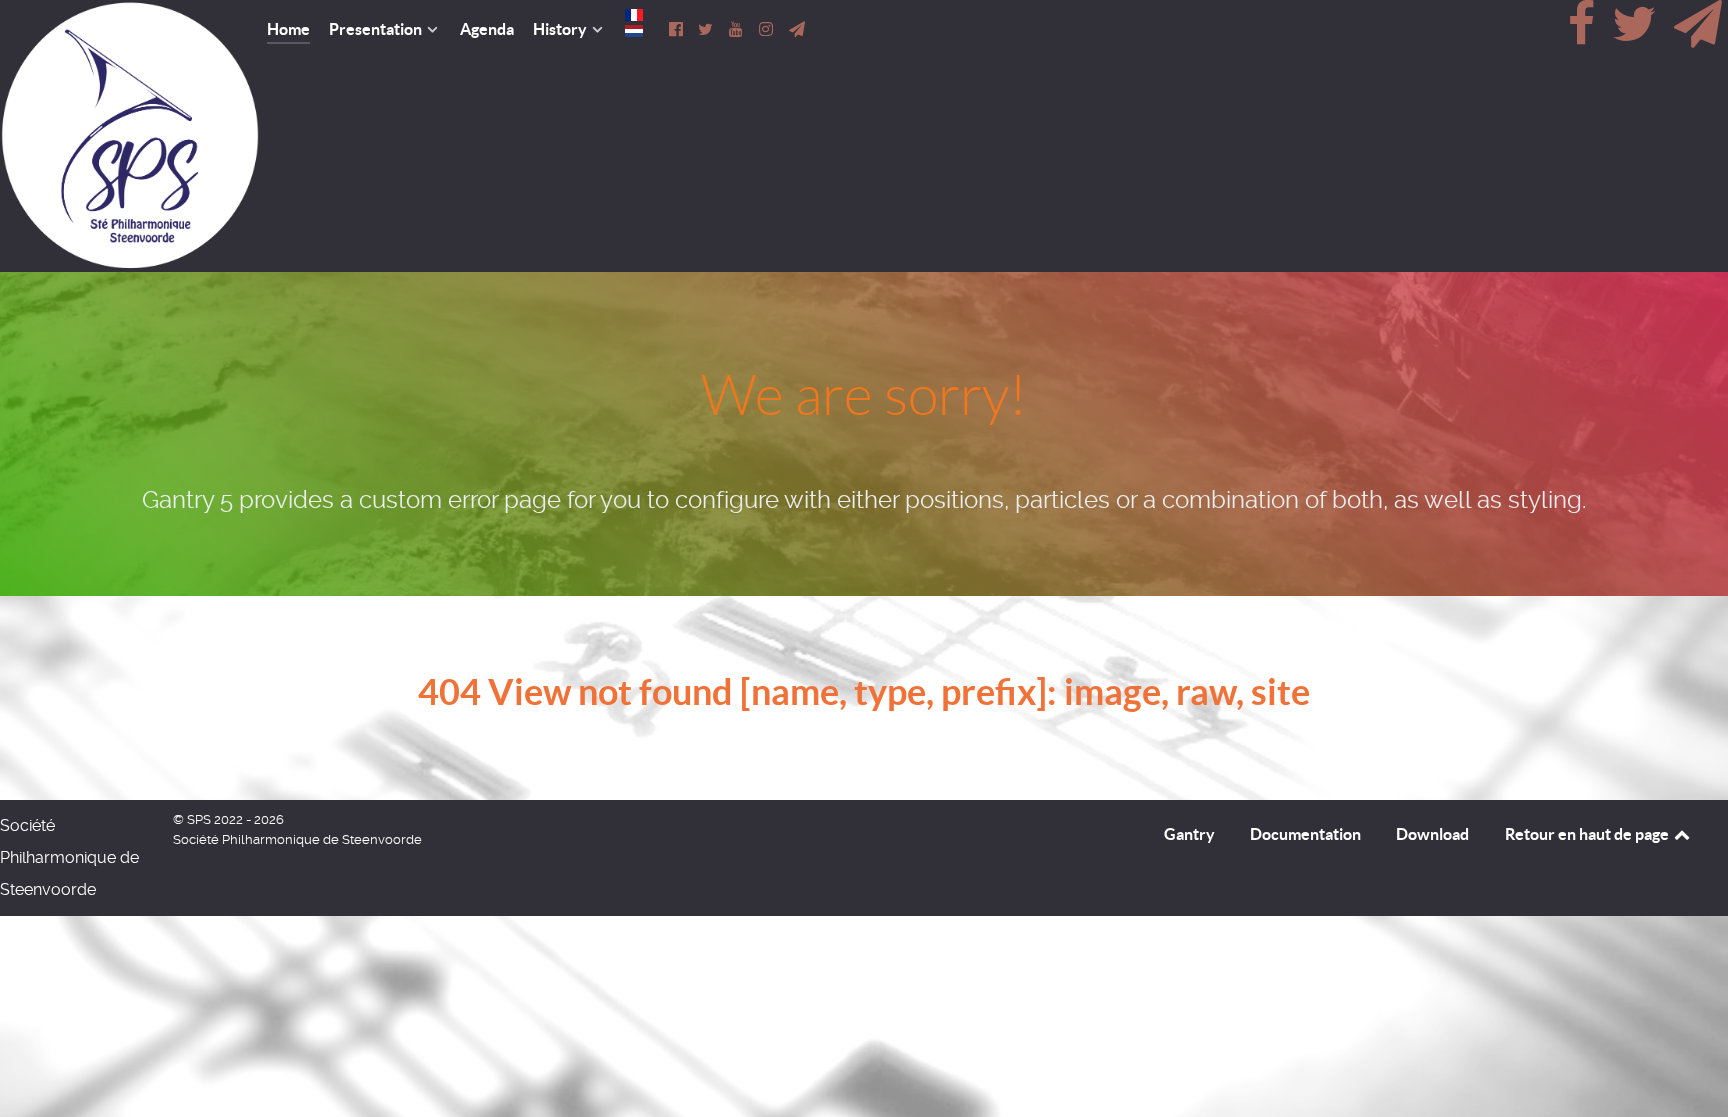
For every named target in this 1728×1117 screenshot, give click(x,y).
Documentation (1305, 834)
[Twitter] (1636, 35)
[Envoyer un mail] (1697, 35)
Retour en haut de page (1588, 834)
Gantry (1189, 834)
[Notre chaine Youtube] (738, 29)
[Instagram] (768, 29)
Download (1432, 834)
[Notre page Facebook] (677, 29)
